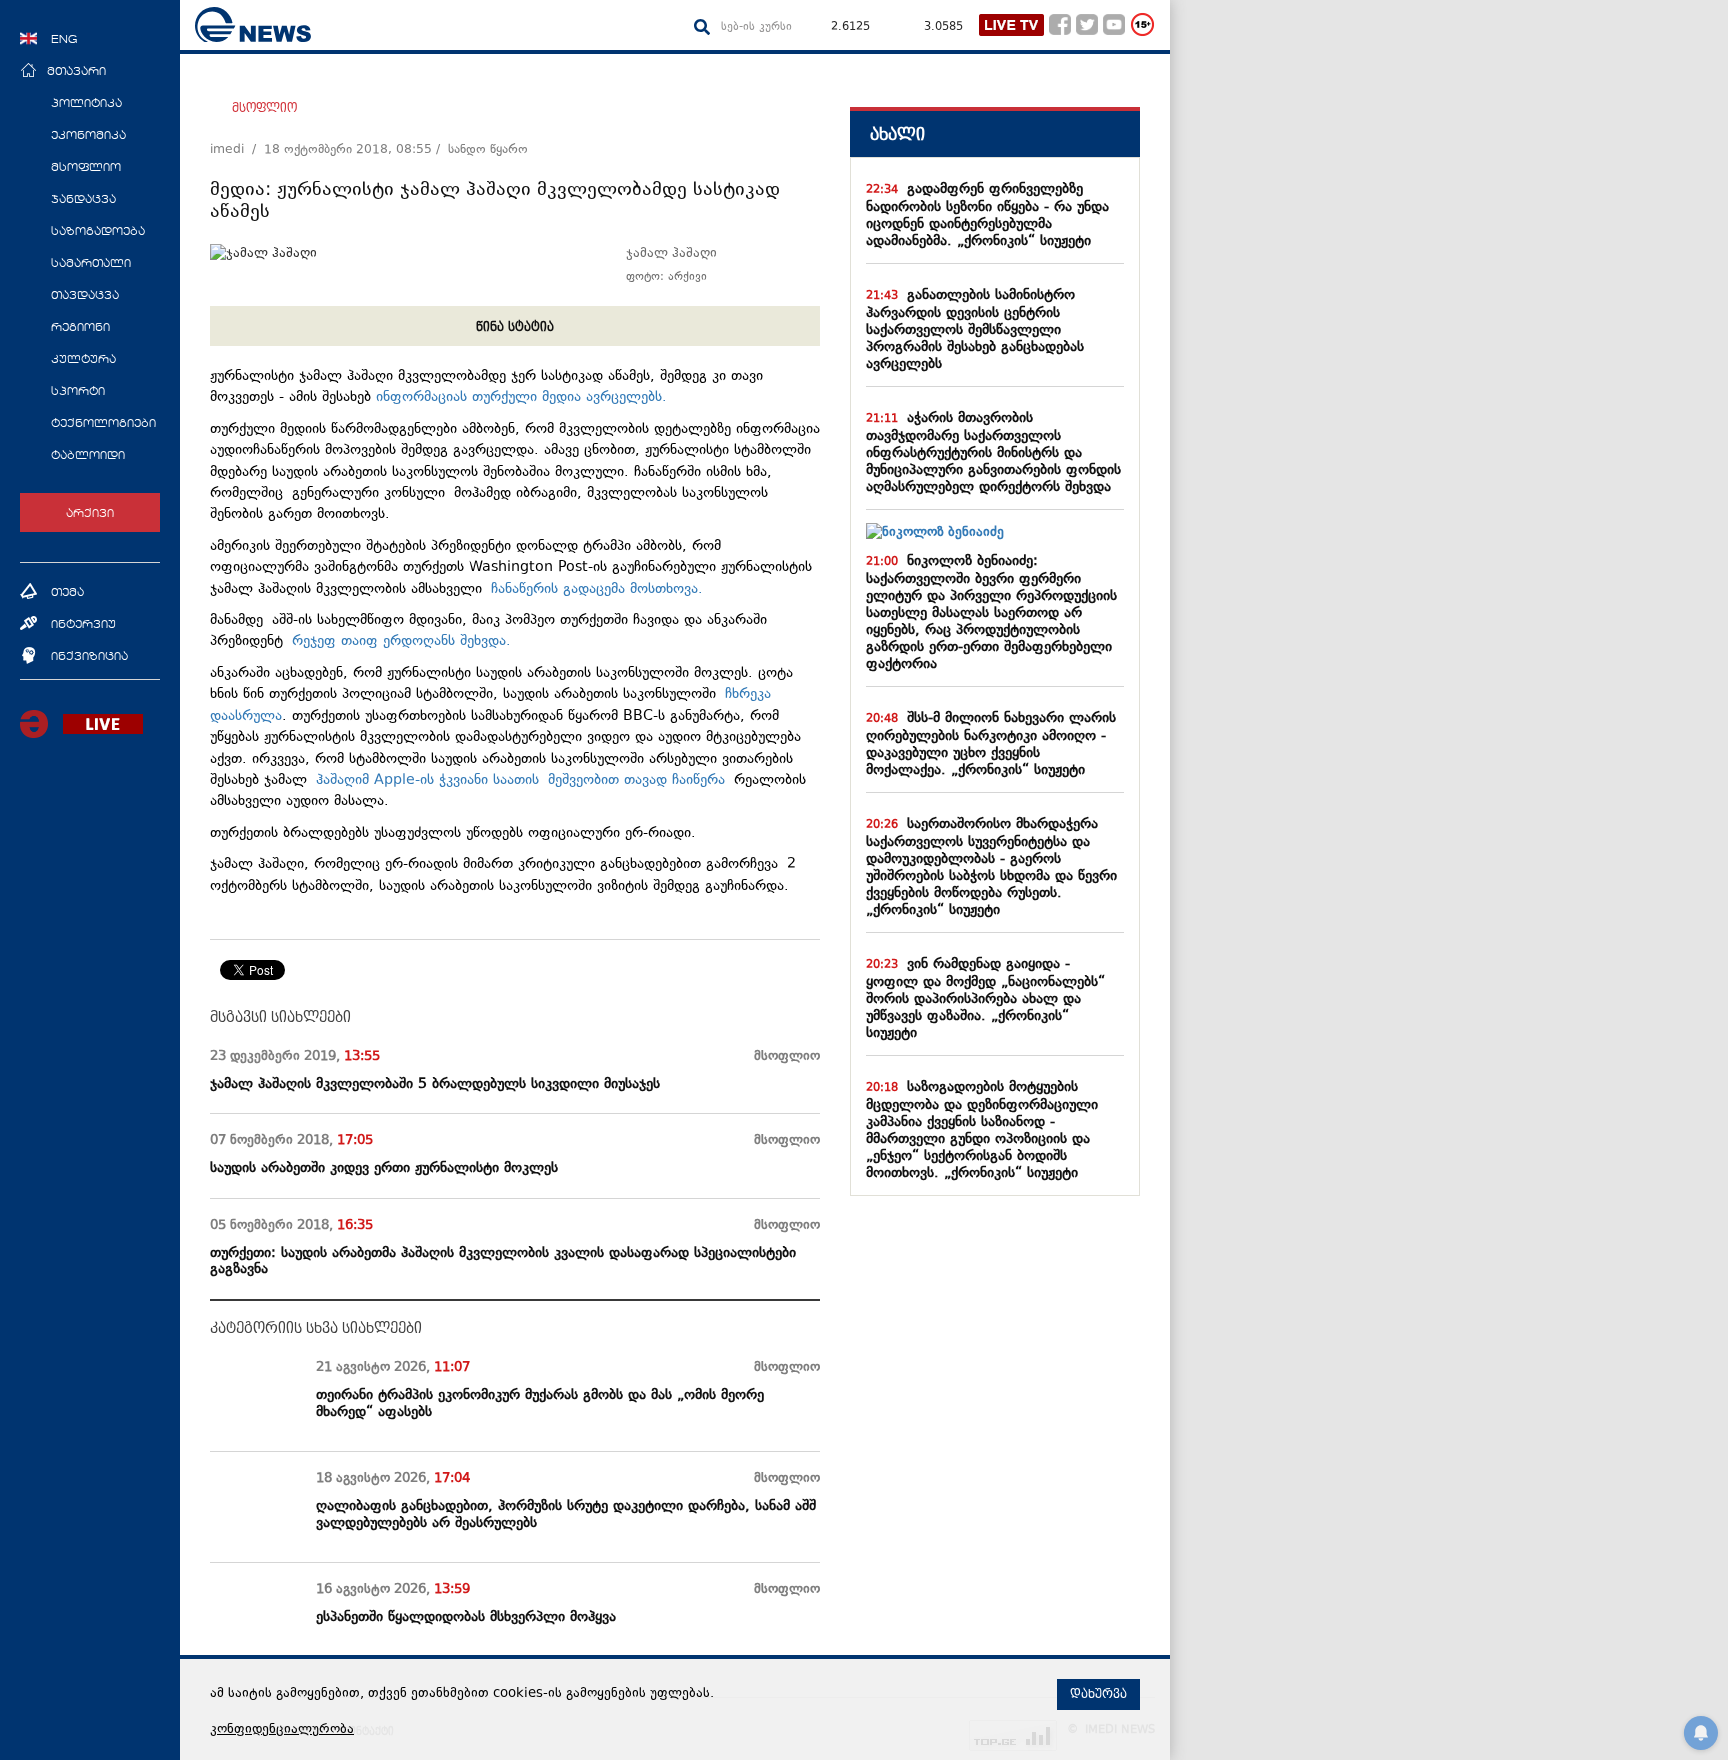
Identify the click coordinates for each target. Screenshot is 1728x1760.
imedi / (237, 150)
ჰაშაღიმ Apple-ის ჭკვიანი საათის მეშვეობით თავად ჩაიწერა (520, 780)
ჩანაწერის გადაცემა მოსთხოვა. (601, 589)
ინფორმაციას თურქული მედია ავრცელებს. (521, 397)
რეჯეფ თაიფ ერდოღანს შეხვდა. (401, 641)
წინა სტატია (515, 327)
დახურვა (1098, 1694)
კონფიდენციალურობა (282, 1730)
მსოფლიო (264, 108)
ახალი (897, 134)
